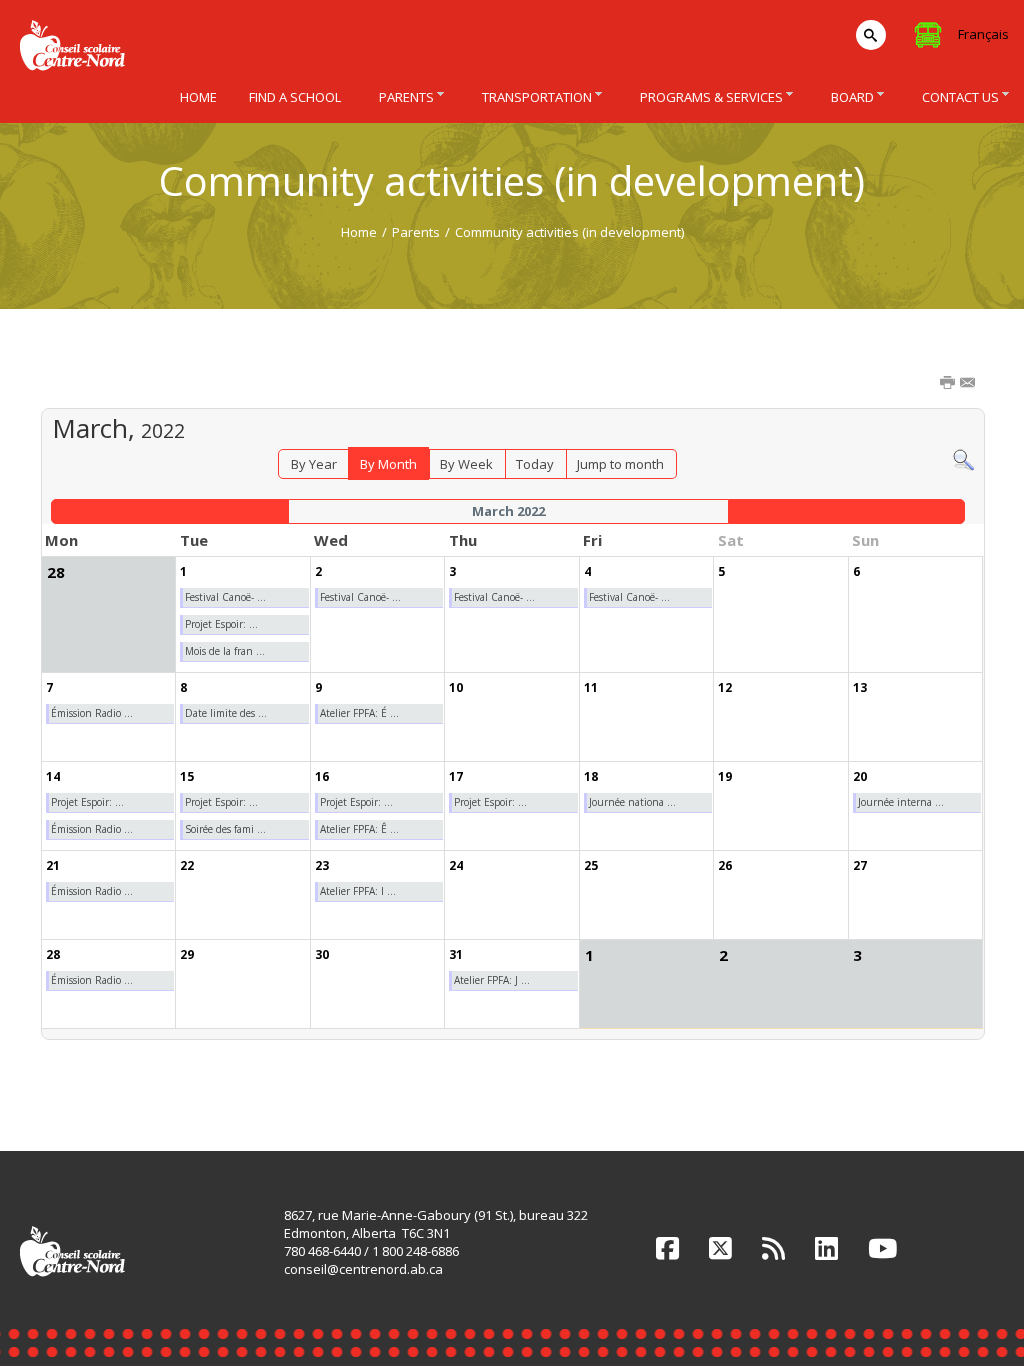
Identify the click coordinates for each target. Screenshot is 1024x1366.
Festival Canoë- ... (225, 597)
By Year (314, 464)
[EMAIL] (969, 384)
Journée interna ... (901, 802)
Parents (416, 232)
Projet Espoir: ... (221, 624)
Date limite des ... (226, 713)
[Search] (963, 459)
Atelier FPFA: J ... (492, 980)
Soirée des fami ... (225, 829)
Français (983, 34)
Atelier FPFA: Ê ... (359, 829)
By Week (466, 464)
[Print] (949, 384)
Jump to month (620, 464)
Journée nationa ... (632, 802)
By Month (388, 464)
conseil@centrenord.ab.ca (363, 1269)
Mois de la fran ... (225, 651)
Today (535, 464)
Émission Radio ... (92, 713)
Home (359, 232)
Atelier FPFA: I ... (358, 891)
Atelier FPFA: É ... (359, 713)
